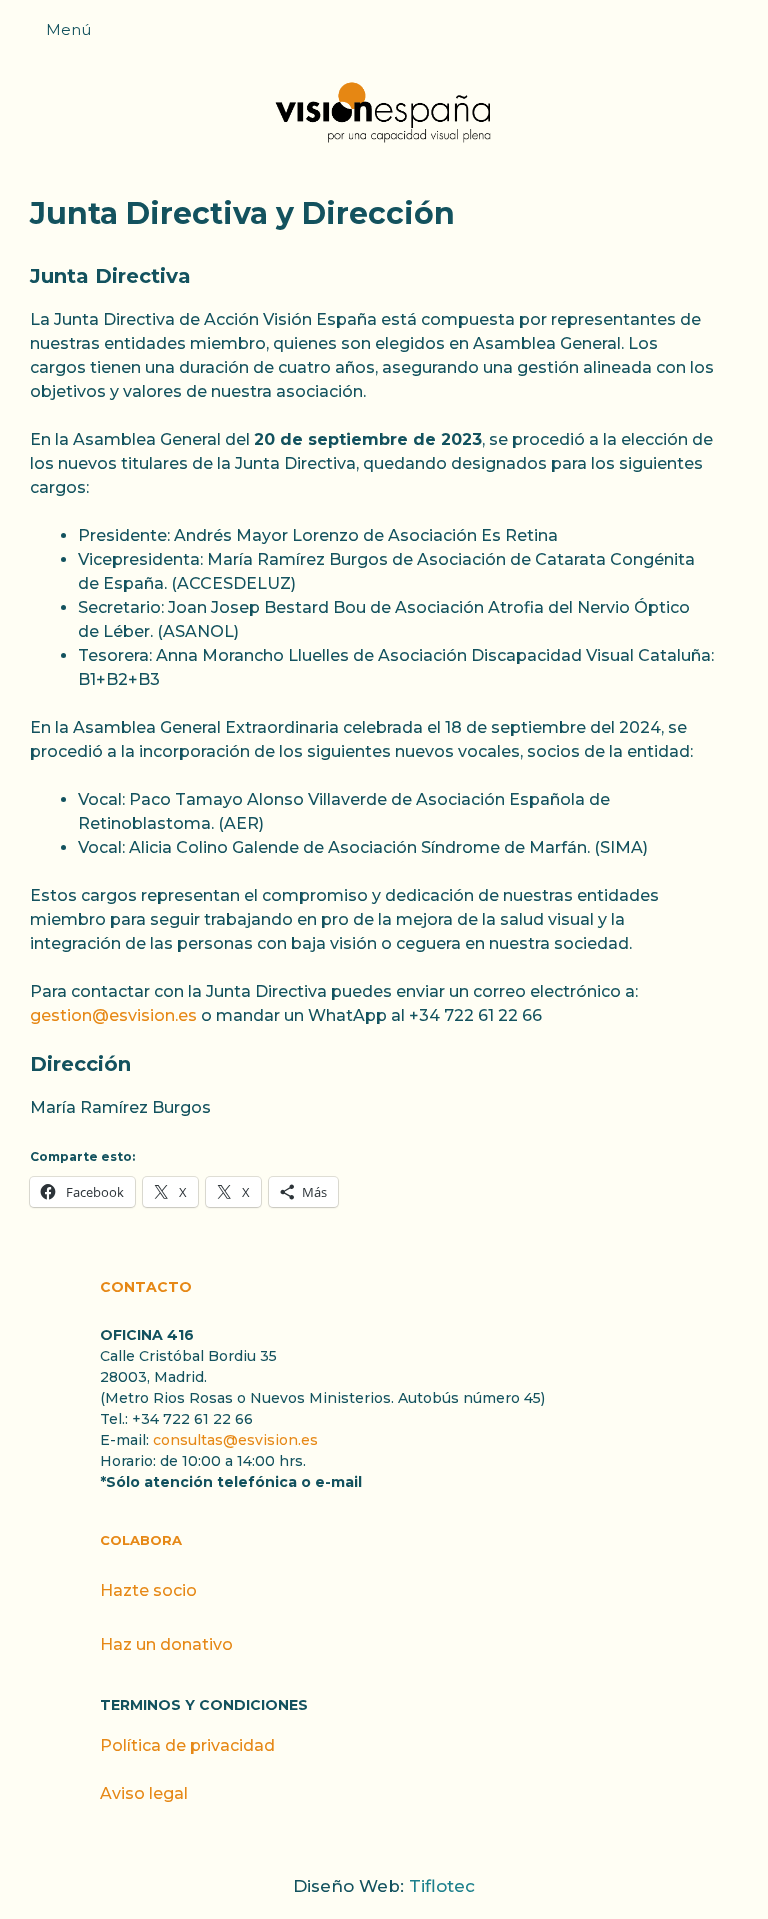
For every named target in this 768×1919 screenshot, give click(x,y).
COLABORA (141, 1540)
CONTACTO (146, 1287)
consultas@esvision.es (235, 1440)
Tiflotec (442, 1886)
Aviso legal (144, 1793)
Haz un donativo (166, 1644)
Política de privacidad (187, 1745)
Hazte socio (148, 1590)
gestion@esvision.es (113, 1015)
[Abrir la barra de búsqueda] (743, 36)
